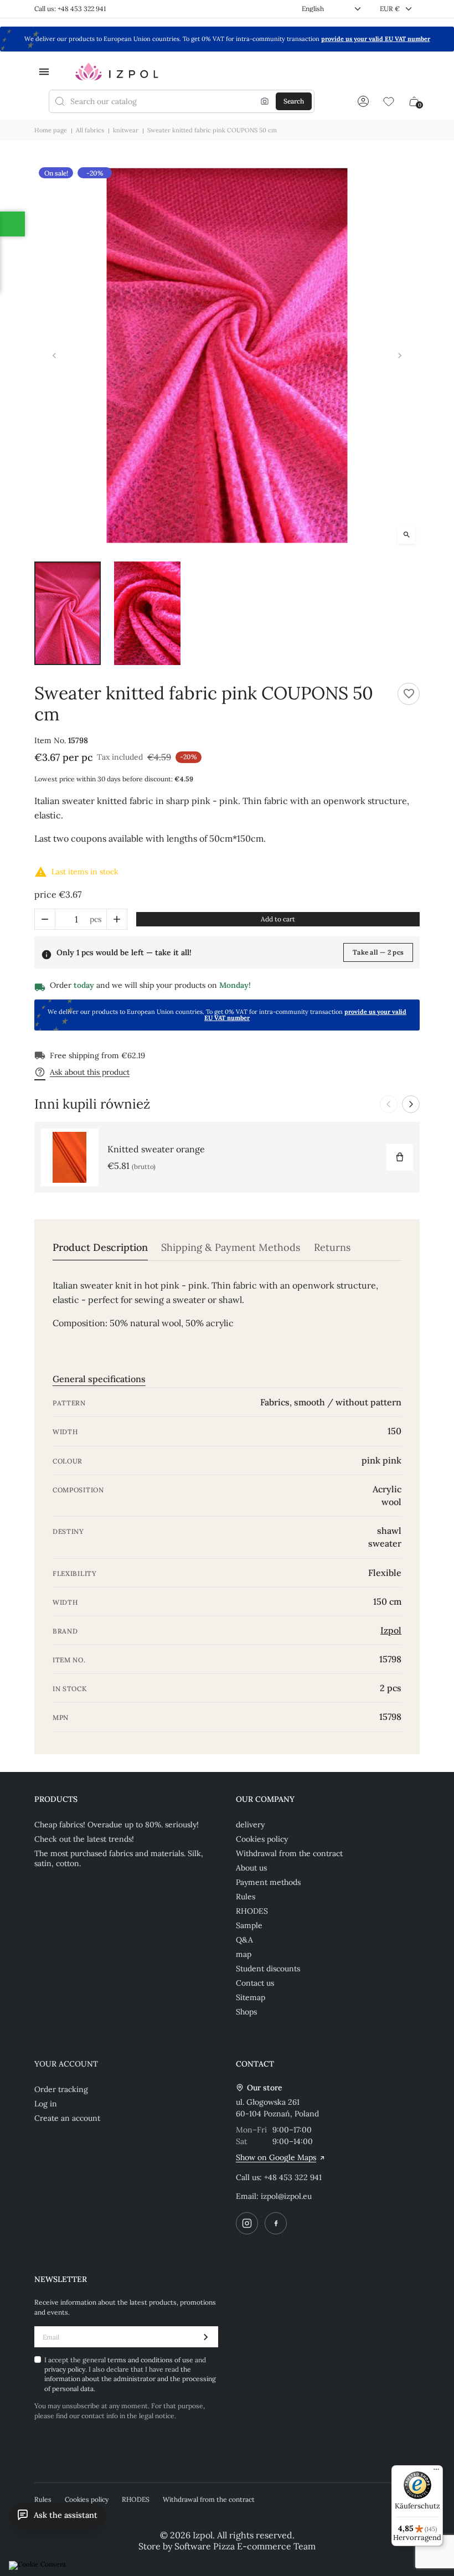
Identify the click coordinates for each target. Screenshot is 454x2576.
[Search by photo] (265, 101)
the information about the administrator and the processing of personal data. (130, 2379)
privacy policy (65, 2369)
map (244, 1954)
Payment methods (268, 1882)
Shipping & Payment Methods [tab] (231, 1248)
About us (251, 1868)
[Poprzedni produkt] (389, 1104)
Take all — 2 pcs (378, 952)
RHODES (252, 1911)
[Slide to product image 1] (68, 613)
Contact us (255, 1983)
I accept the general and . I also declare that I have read (130, 2374)
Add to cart (278, 919)
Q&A (244, 1940)
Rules (246, 1897)
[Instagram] (247, 2223)
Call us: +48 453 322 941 (70, 9)
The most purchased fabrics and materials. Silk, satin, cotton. (119, 1858)
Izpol (391, 1630)
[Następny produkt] (411, 1104)
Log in (46, 2104)
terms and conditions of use (151, 2360)
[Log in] (363, 101)
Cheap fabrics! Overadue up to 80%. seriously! (117, 1825)
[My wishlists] (389, 101)
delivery (250, 1825)
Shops (246, 2012)
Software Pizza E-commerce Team (245, 2546)
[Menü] (436, 2472)
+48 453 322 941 (293, 2177)
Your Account (66, 2064)
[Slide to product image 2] (147, 613)
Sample (249, 1925)
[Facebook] (276, 2223)
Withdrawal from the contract (289, 1853)
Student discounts (268, 1969)
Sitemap (251, 1997)
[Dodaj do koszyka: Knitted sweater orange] (400, 1157)
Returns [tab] (332, 1248)
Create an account (67, 2118)
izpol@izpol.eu (286, 2196)
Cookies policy (262, 1839)
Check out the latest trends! (84, 1839)
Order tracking (61, 2089)
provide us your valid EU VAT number (376, 39)
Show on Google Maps (276, 2157)
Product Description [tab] (100, 1248)
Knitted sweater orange (156, 1149)
